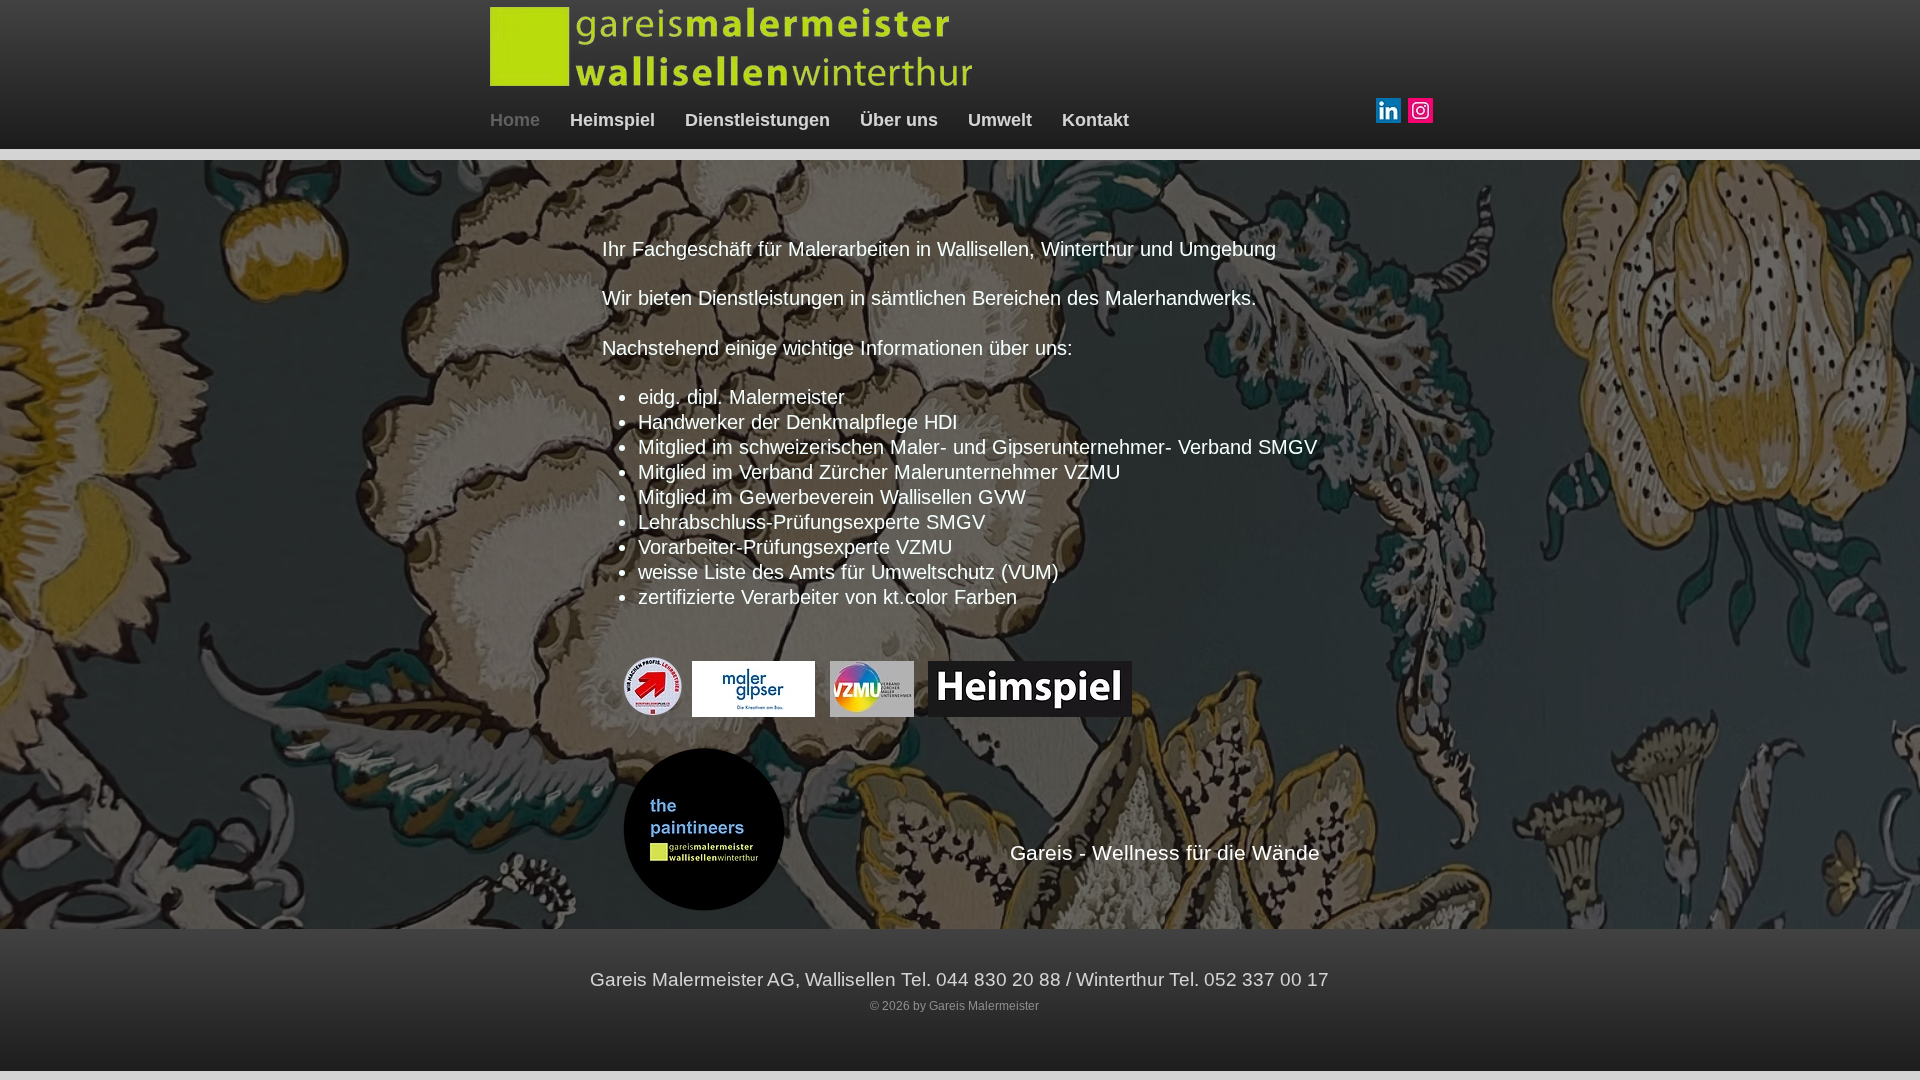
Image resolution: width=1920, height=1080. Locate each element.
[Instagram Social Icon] (1420, 110)
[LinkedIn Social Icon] (1388, 110)
